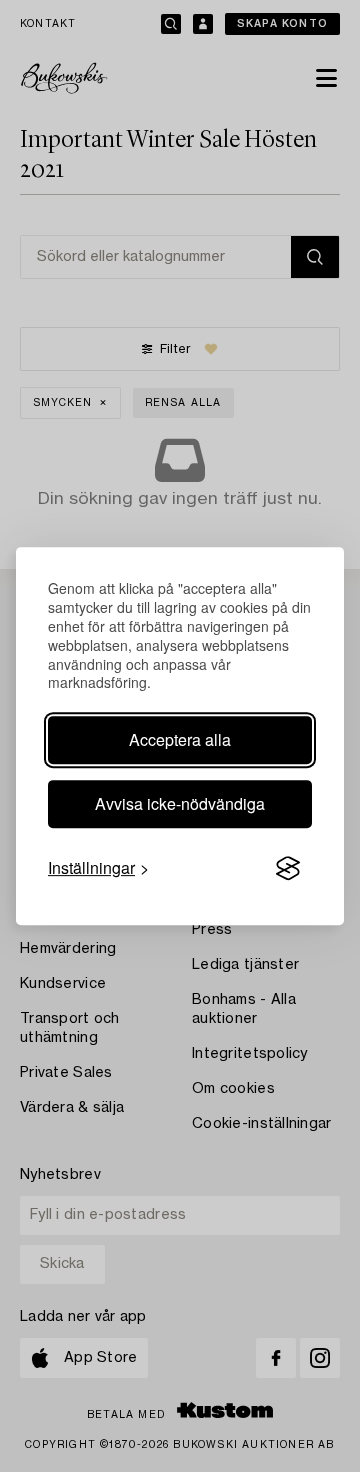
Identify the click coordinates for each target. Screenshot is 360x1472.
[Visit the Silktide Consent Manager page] (288, 869)
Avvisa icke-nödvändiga (180, 803)
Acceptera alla (180, 739)
